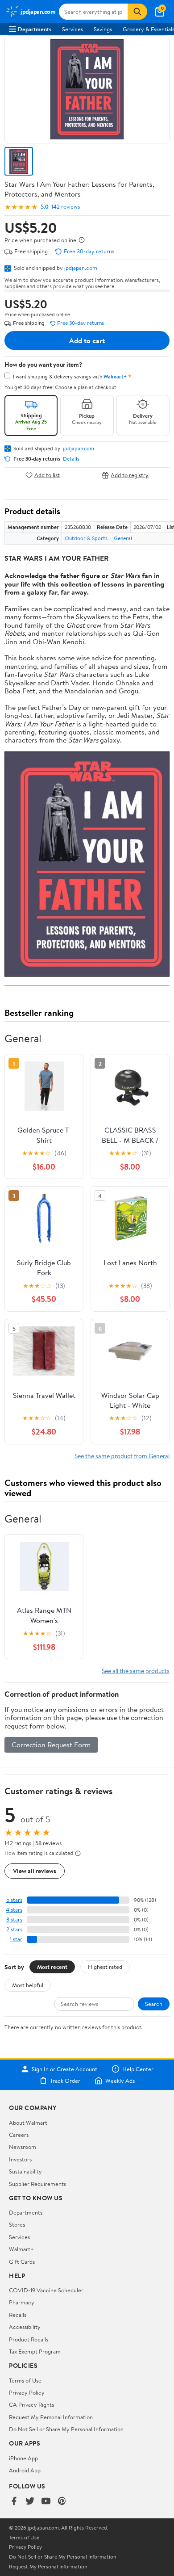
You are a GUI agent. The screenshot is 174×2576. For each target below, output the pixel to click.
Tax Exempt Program (35, 2351)
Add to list (47, 475)
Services (72, 29)
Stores (17, 2224)
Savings (103, 29)
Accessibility (25, 2327)
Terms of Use (25, 2380)
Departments (35, 29)
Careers (19, 2135)
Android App (25, 2470)
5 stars (14, 1900)
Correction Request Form (51, 1745)
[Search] (137, 12)
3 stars (14, 1919)
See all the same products (136, 1671)
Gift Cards (22, 2261)
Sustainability (25, 2171)
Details (71, 459)
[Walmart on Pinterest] (62, 2502)
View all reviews (35, 1871)
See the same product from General (122, 1456)
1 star (16, 1939)
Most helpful (28, 1985)
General (123, 538)
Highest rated (105, 1967)
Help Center (138, 2069)
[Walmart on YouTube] (46, 2502)
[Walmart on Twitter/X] (30, 2502)
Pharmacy (22, 2302)
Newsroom (23, 2147)
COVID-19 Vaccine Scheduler (46, 2290)
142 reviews (66, 207)
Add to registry (130, 475)
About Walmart (28, 2123)
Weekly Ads (120, 2081)
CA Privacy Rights (31, 2404)
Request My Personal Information (51, 2417)
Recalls (18, 2315)
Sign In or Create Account (64, 2069)
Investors (20, 2159)
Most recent (52, 1967)
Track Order (65, 2081)
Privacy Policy (27, 2392)
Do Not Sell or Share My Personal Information (66, 2429)
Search (154, 2004)
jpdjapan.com (81, 268)
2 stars (14, 1929)
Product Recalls (29, 2339)
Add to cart (87, 340)
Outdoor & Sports (86, 538)
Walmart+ (21, 2249)
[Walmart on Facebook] (14, 2502)
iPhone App (23, 2458)
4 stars (14, 1910)
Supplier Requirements (37, 2184)
